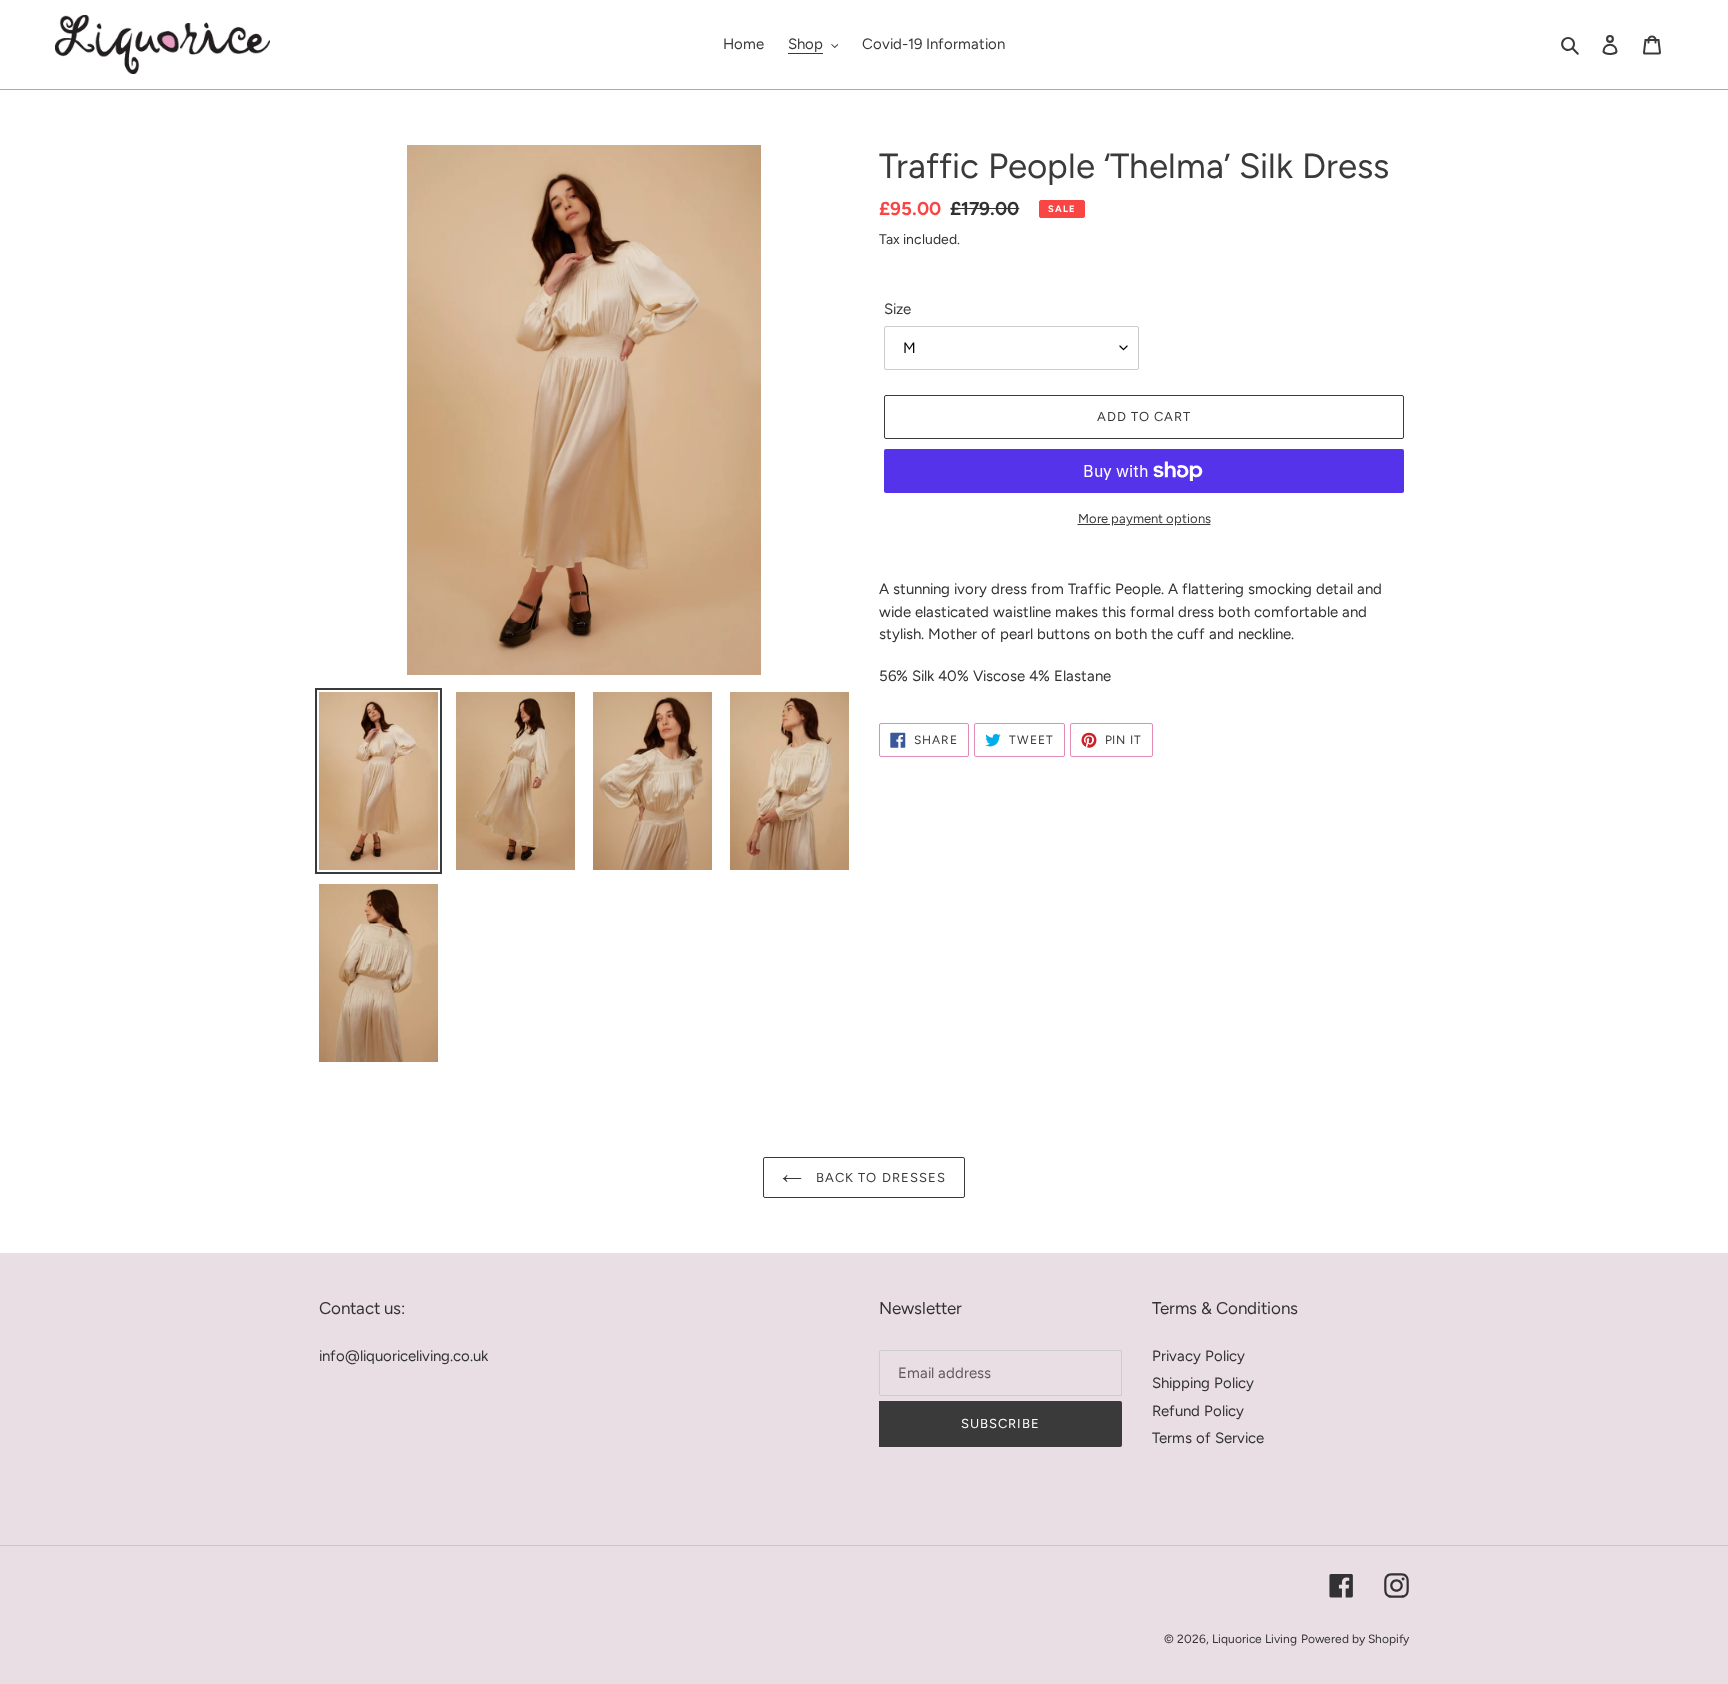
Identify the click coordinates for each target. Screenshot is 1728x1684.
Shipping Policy (1203, 1383)
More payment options (1144, 518)
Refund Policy (1198, 1411)
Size (897, 309)
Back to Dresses (879, 1177)
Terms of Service (1208, 1438)
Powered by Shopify (1355, 1639)
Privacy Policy (1198, 1356)
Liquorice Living (1254, 1639)
